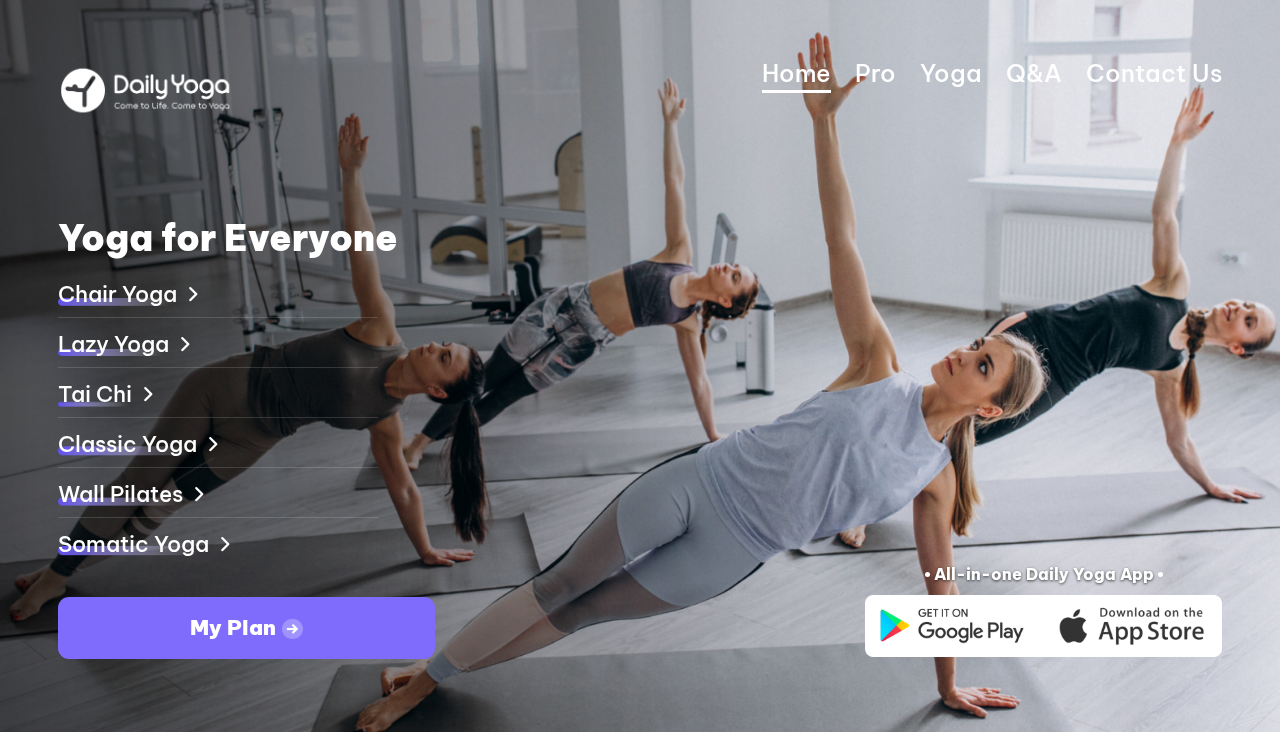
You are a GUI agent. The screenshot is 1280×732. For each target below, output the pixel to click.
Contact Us (1154, 73)
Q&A (1034, 73)
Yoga (951, 73)
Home (796, 73)
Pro (875, 73)
